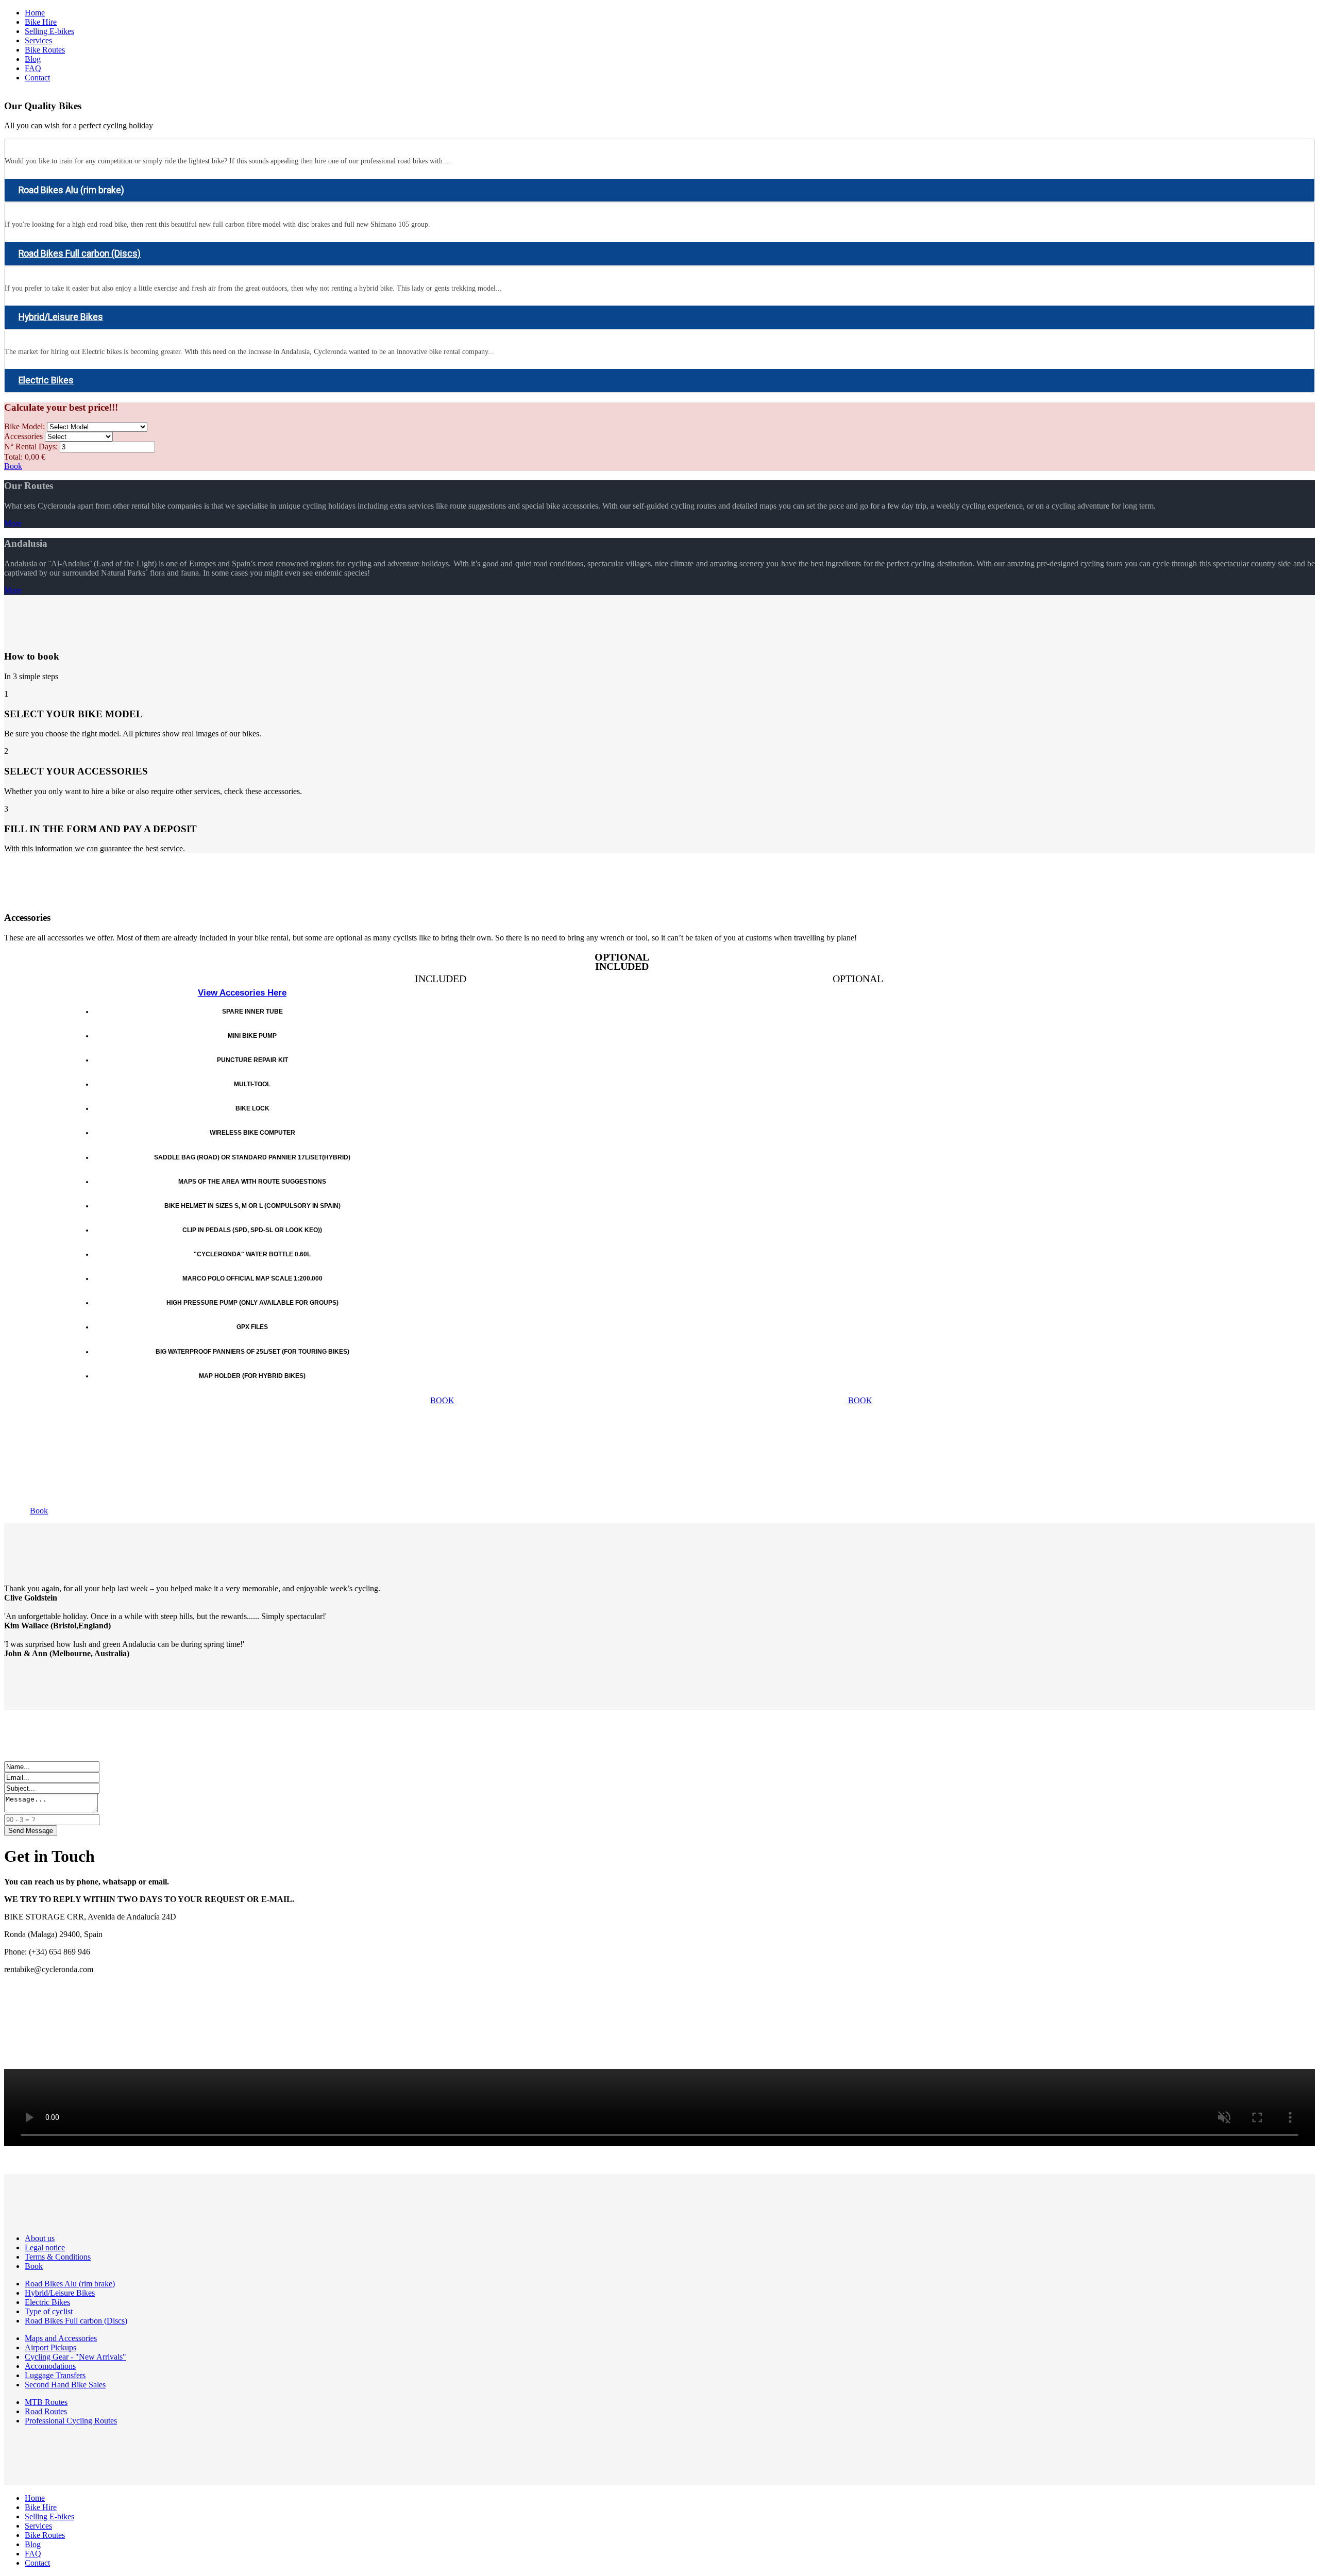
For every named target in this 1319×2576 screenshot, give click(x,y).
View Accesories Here (242, 993)
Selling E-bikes (49, 31)
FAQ (33, 68)
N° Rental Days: (31, 447)
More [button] (13, 523)
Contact (37, 78)
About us (40, 2238)
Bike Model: (24, 426)
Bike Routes (45, 50)
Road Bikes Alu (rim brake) (71, 190)
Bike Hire (41, 22)
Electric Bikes (46, 380)
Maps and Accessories (61, 2338)
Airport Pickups (50, 2347)
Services (38, 40)
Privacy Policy (28, 1987)
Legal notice (45, 2247)
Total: (13, 457)
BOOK (442, 1400)
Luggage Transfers (55, 2375)
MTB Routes (46, 2402)
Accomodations (50, 2366)
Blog (33, 59)
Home (35, 13)
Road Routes (46, 2411)
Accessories (23, 436)
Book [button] (39, 1511)
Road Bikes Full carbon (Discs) (80, 254)
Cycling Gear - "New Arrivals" (75, 2357)
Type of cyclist (49, 2311)
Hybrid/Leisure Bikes (61, 317)
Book (13, 466)
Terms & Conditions (58, 2257)
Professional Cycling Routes (71, 2421)
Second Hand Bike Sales (65, 2385)
